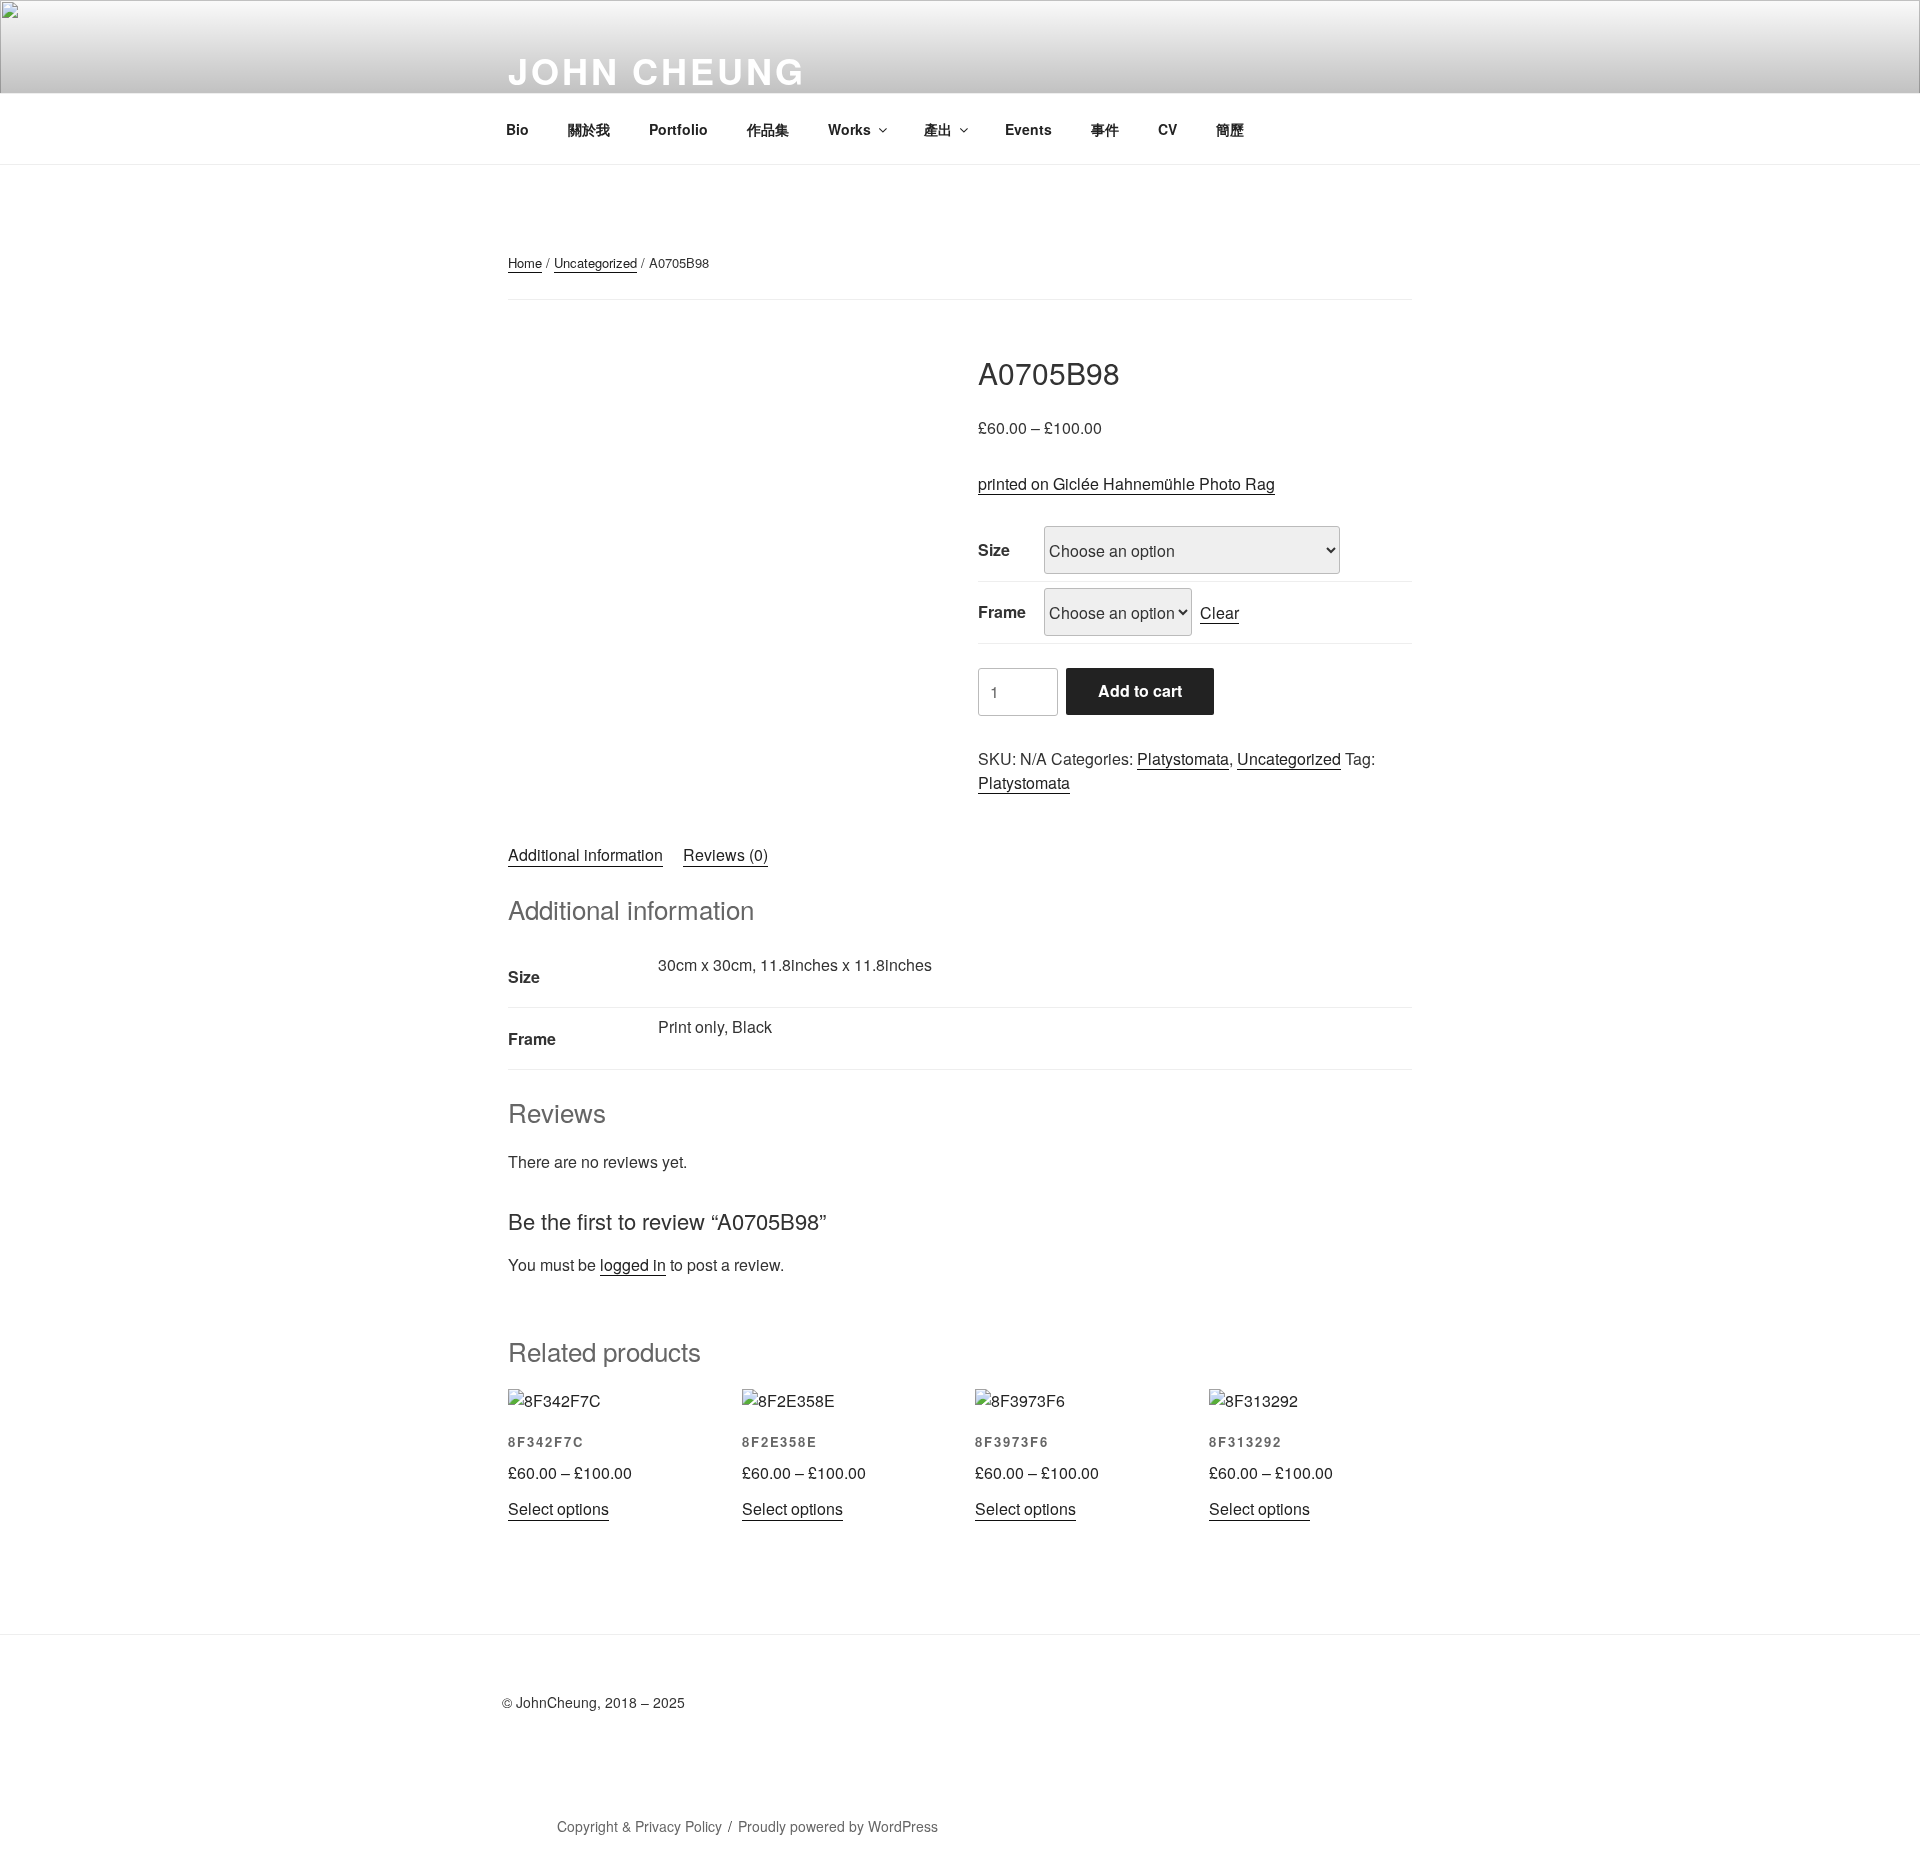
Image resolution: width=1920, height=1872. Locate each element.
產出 (938, 129)
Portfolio (678, 129)
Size (994, 549)
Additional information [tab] (585, 854)
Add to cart (1140, 690)
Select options (558, 1508)
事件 (1105, 129)
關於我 (589, 129)
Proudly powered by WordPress (838, 1826)
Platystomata (1183, 758)
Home (525, 262)
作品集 (768, 129)
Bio (517, 129)
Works (849, 129)
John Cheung (657, 70)
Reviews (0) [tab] (725, 854)
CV (1167, 129)
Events (1028, 129)
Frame (1002, 611)
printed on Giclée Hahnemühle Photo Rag (1126, 483)
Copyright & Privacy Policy (639, 1826)
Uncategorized (595, 262)
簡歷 (1230, 129)
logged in (633, 1264)
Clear (1219, 612)
